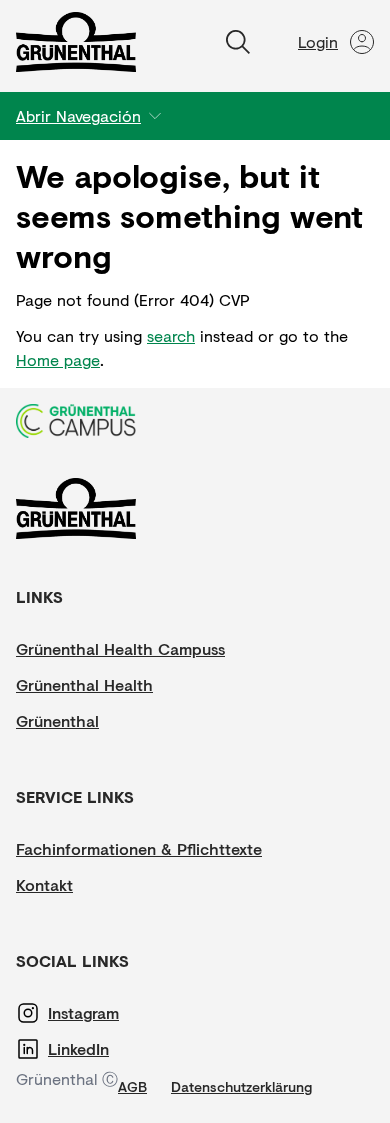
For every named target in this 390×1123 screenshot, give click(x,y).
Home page (58, 359)
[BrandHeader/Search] (238, 42)
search (171, 335)
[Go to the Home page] (76, 42)
